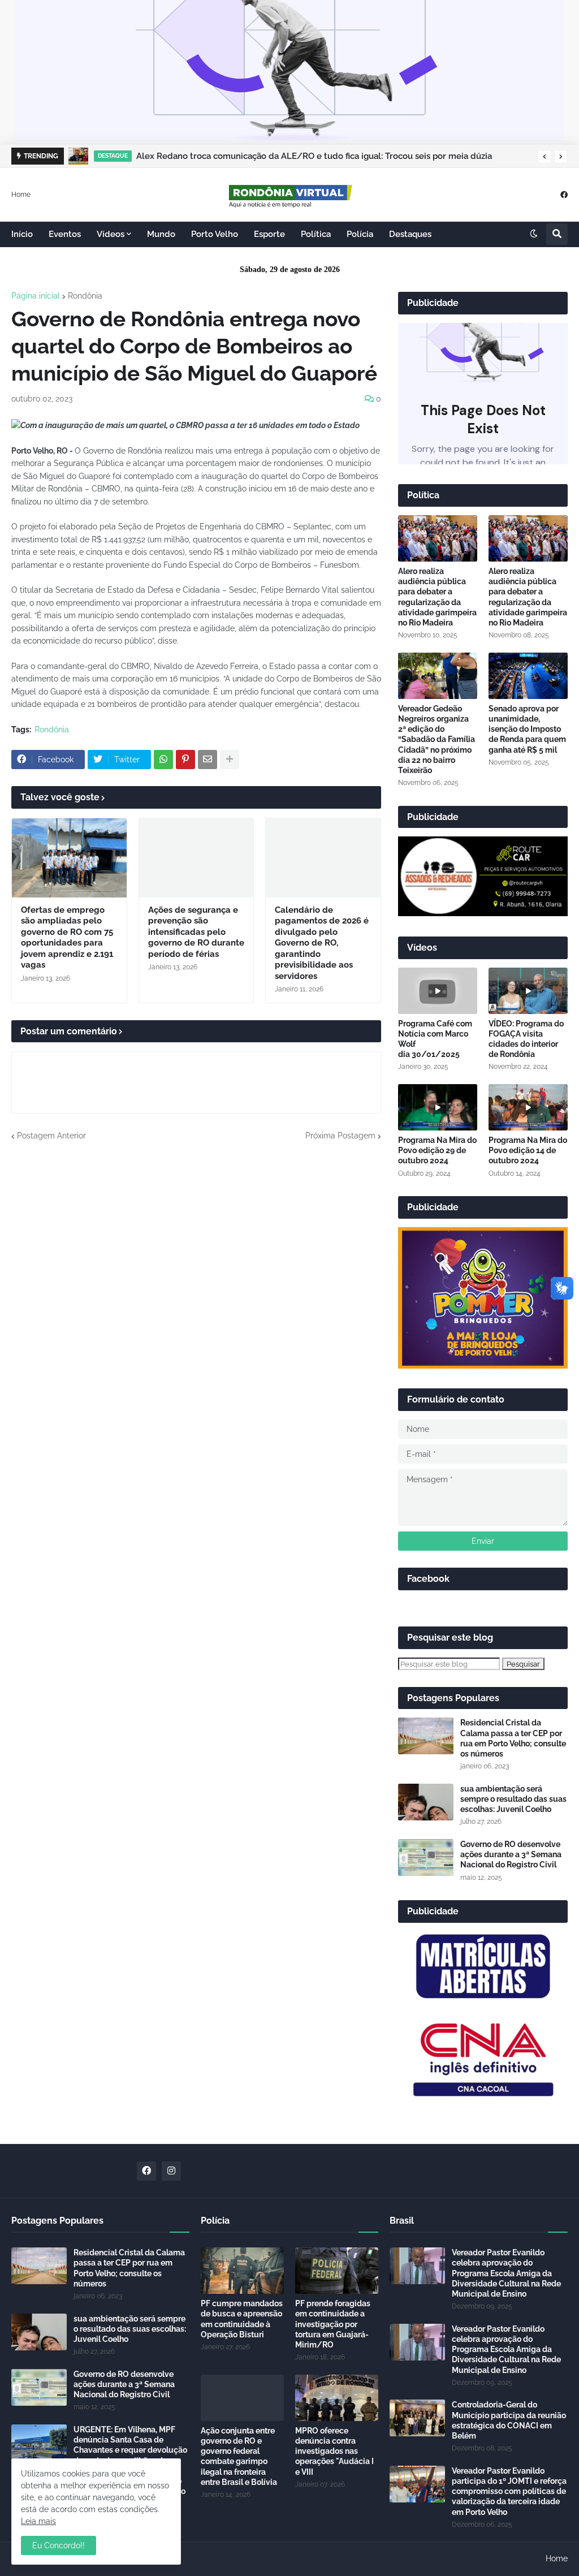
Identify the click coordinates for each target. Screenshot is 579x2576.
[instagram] (171, 2171)
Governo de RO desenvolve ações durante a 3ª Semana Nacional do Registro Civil (511, 1854)
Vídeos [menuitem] (111, 234)
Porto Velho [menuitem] (215, 234)
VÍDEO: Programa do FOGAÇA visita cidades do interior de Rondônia (526, 1039)
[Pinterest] (185, 760)
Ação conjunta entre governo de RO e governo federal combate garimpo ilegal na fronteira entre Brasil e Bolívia (239, 2456)
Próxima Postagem (340, 1136)
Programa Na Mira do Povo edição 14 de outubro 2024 (528, 1150)
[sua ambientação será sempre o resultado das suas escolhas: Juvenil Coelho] (426, 1802)
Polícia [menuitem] (360, 234)
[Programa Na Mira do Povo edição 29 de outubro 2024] (438, 1107)
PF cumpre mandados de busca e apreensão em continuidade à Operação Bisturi (242, 2319)
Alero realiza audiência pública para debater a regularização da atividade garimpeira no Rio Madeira (437, 597)
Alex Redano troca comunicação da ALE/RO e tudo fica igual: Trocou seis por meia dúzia (314, 156)
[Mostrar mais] (230, 760)
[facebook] (564, 194)
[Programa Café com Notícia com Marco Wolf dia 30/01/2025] (438, 991)
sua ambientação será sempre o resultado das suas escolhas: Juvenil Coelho (513, 1799)
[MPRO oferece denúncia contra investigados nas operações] (337, 2398)
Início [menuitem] (22, 234)
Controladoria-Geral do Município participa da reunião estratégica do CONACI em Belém (509, 2420)
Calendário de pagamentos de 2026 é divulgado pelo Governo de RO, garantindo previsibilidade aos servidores (322, 943)
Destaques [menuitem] (410, 234)
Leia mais (38, 2521)
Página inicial (36, 296)
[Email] (208, 760)
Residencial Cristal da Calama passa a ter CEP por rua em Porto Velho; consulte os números (513, 1738)
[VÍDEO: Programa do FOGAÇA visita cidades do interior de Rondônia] (528, 991)
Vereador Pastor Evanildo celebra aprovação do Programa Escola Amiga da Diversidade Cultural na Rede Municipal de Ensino (506, 2273)
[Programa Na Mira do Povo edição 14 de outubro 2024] (528, 1107)
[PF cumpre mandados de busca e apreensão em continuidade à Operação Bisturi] (242, 2271)
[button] (545, 157)
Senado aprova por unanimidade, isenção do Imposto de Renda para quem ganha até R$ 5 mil (527, 729)
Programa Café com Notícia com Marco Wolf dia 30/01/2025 (435, 1039)
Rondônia (85, 296)
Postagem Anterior (51, 1136)
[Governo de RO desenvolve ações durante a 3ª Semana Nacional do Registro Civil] (426, 1857)
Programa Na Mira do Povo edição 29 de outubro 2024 (437, 1150)
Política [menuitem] (316, 234)
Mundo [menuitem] (161, 234)
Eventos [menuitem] (65, 234)
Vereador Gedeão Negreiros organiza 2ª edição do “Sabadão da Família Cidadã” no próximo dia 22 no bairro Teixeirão (437, 739)
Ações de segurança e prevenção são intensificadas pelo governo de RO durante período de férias (196, 932)
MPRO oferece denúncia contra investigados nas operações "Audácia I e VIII (334, 2451)
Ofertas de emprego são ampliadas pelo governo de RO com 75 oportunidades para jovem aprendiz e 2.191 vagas (67, 938)
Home (21, 194)
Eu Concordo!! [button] (59, 2545)
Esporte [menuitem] (269, 234)
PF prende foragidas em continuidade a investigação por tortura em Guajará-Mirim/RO (333, 2324)
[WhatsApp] (163, 760)
